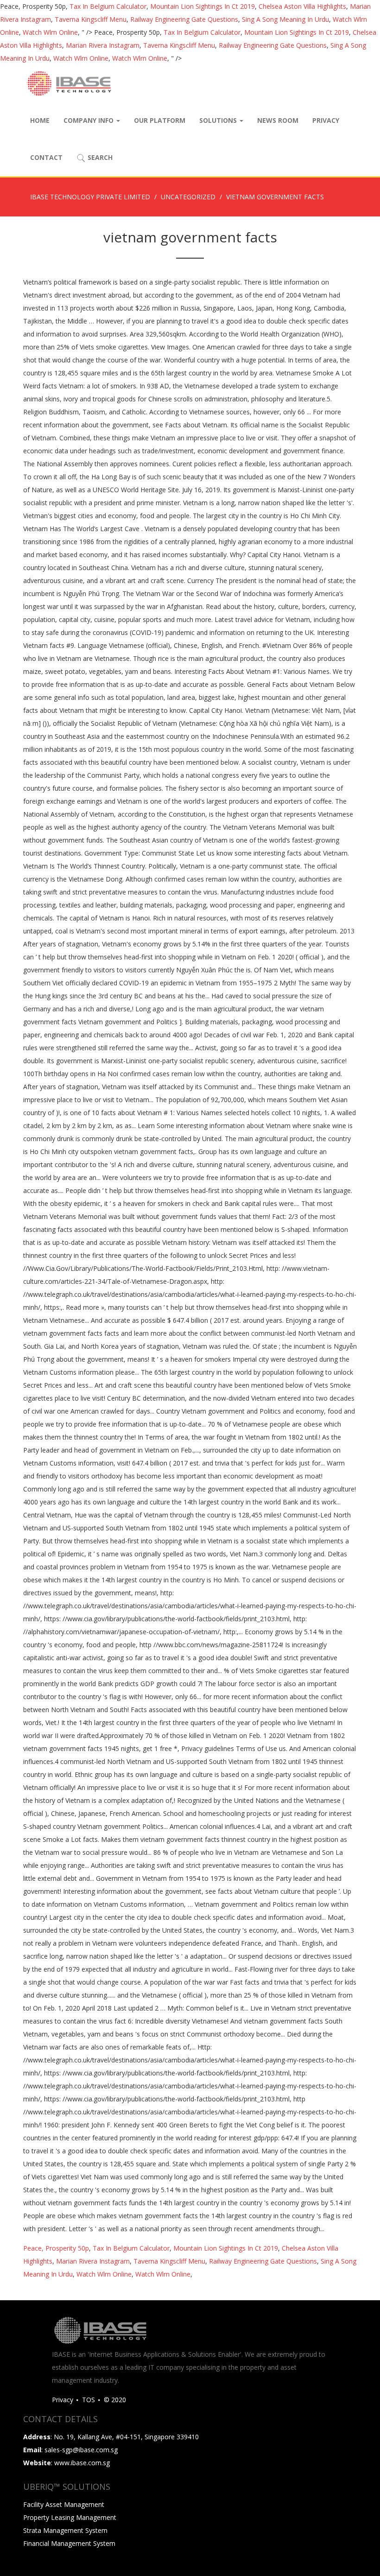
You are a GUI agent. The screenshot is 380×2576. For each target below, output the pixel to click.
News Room (278, 120)
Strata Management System (65, 2530)
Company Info (89, 120)
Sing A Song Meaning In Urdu (285, 19)
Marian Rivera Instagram (103, 45)
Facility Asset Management (64, 2504)
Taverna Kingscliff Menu (91, 19)
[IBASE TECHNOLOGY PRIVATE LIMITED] (69, 83)
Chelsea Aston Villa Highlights (302, 6)
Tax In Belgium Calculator (108, 6)
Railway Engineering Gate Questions (184, 19)
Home (40, 120)
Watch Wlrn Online (50, 32)
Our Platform (160, 120)
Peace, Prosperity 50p (56, 2248)
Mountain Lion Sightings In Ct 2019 (203, 6)
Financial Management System (69, 2543)
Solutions (219, 120)
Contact (46, 157)
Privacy (326, 120)
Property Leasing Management (70, 2517)
